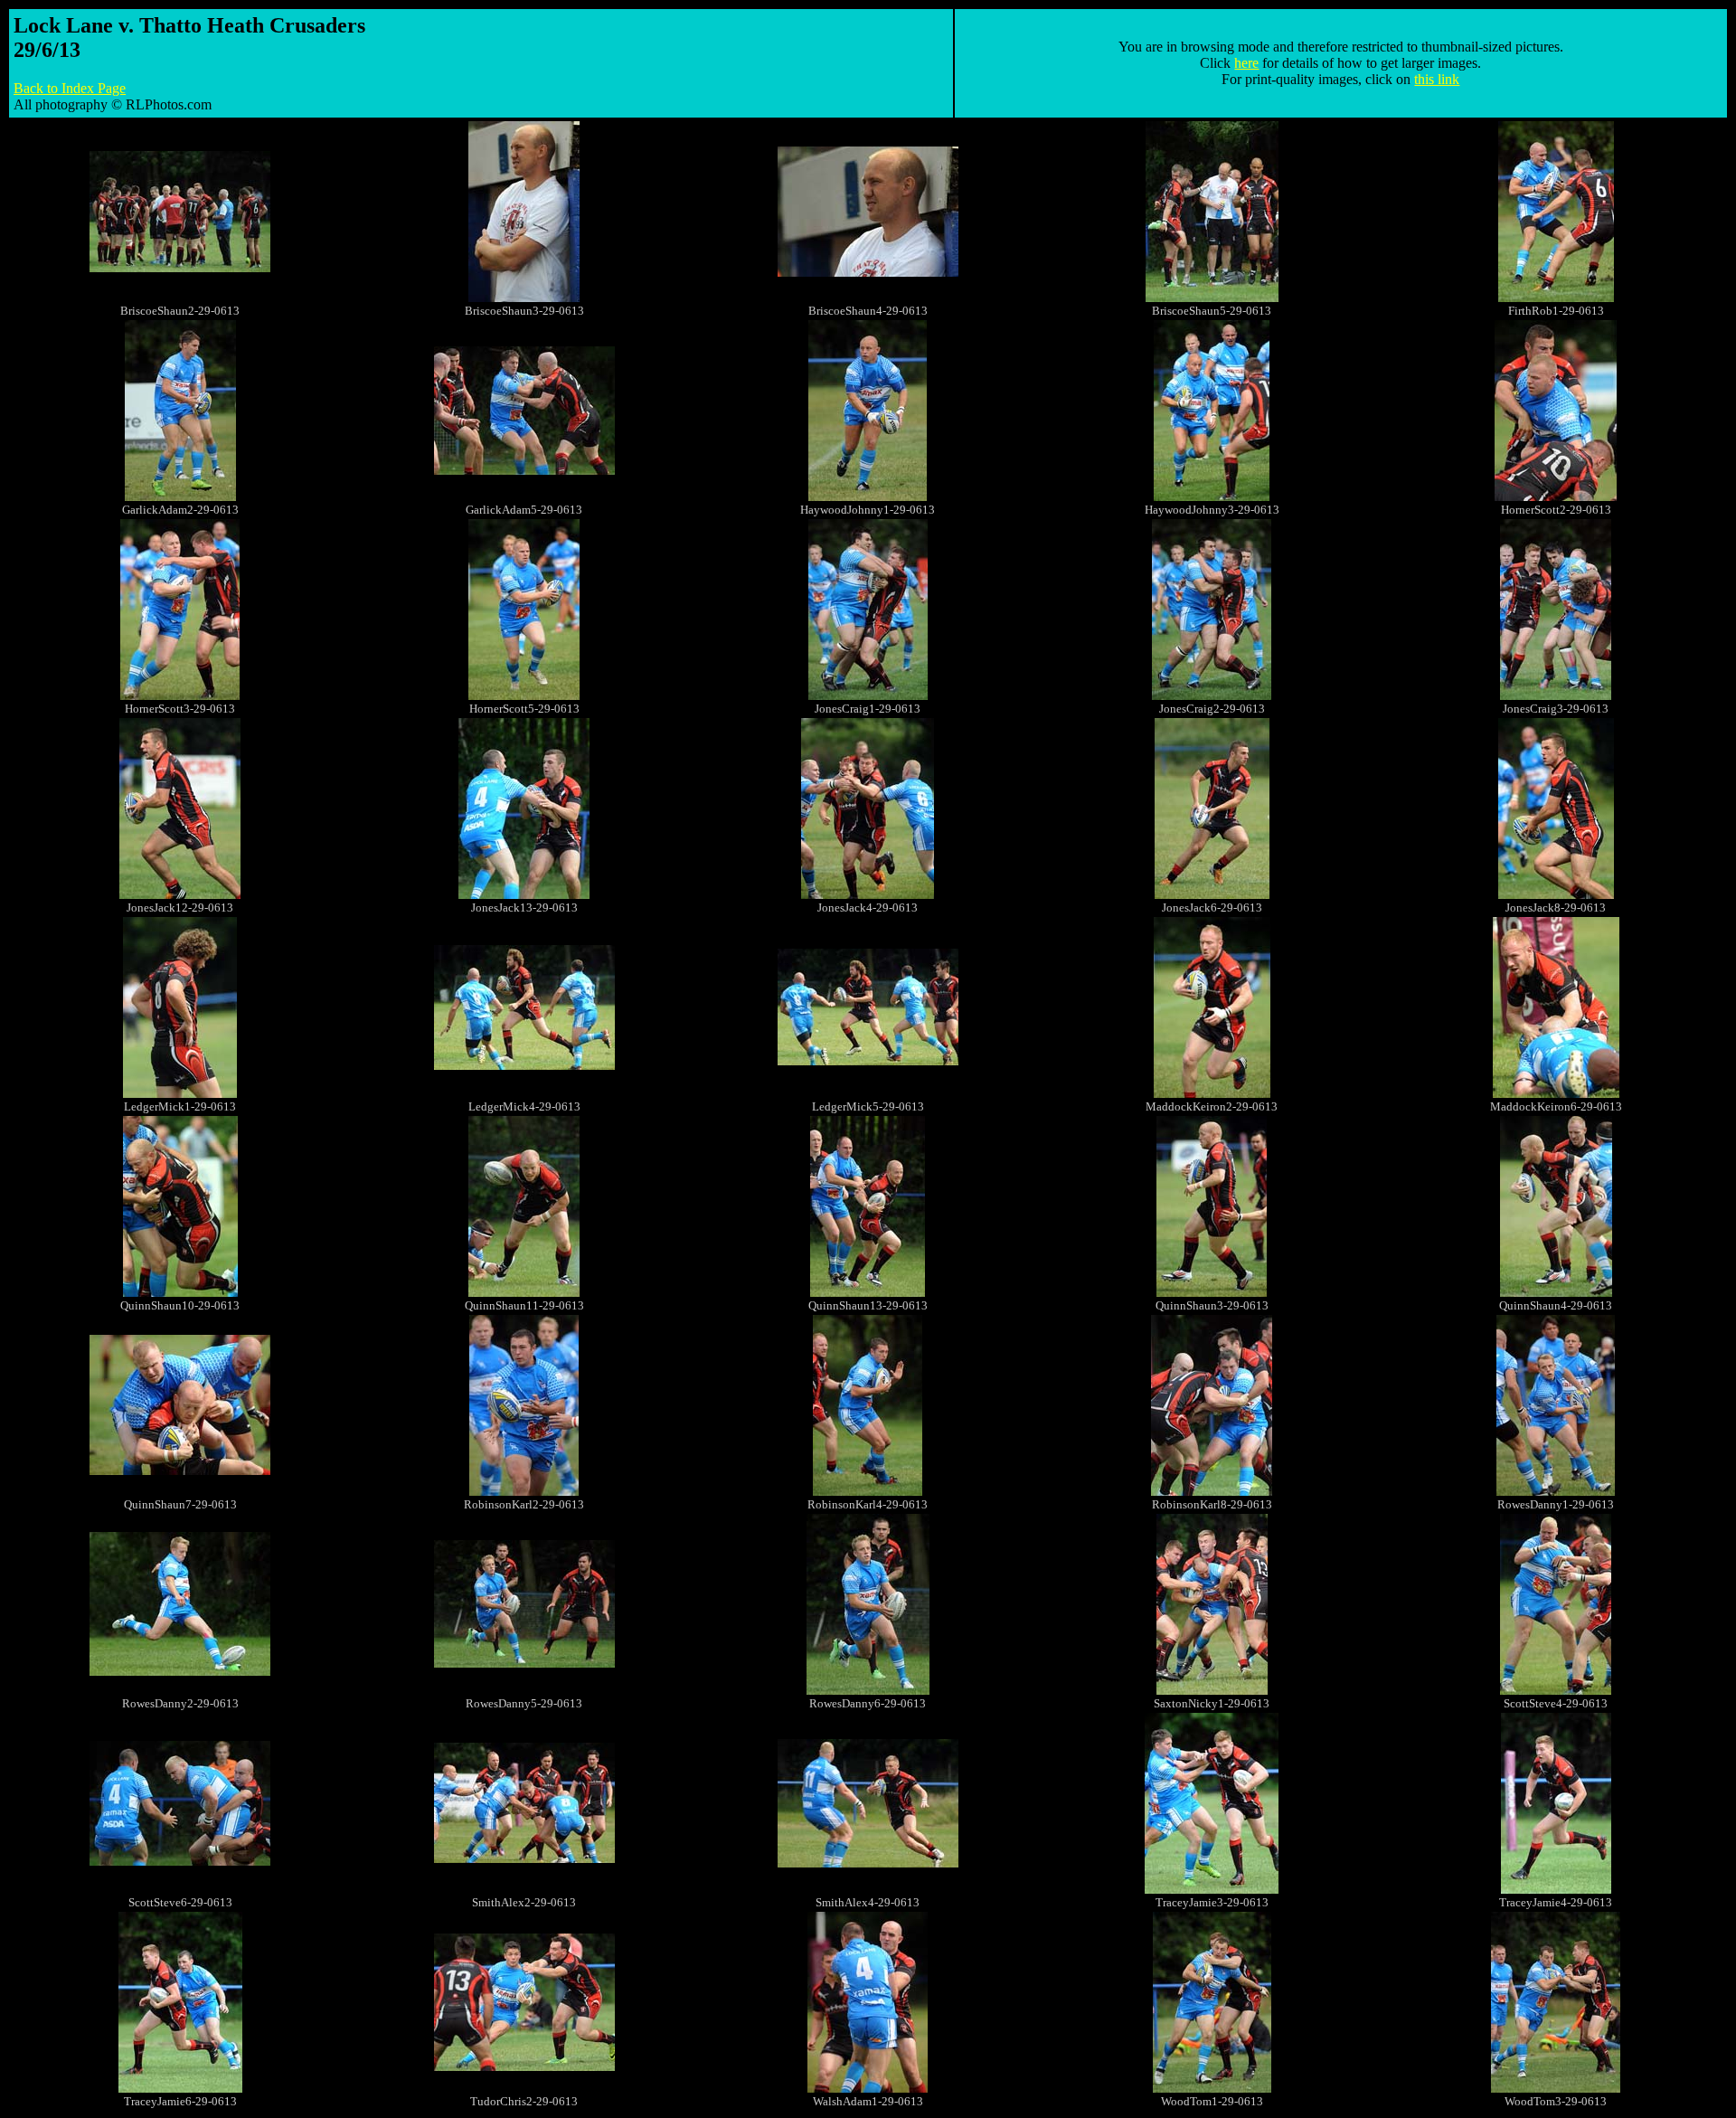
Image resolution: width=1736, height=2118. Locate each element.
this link (1437, 79)
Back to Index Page (70, 88)
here (1246, 63)
